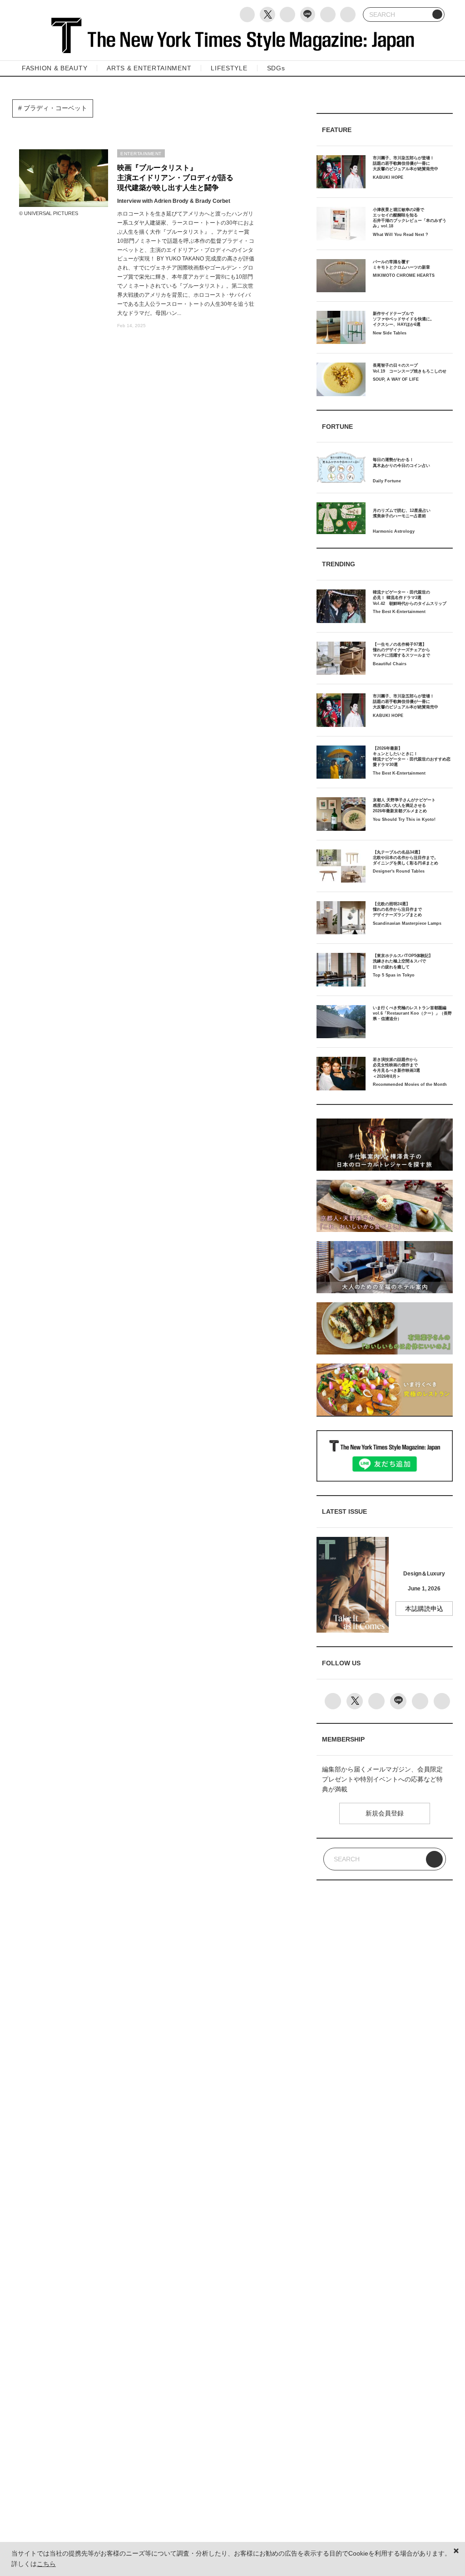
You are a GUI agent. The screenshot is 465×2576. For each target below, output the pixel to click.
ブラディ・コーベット (54, 108)
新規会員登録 (385, 1813)
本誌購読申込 (424, 1609)
